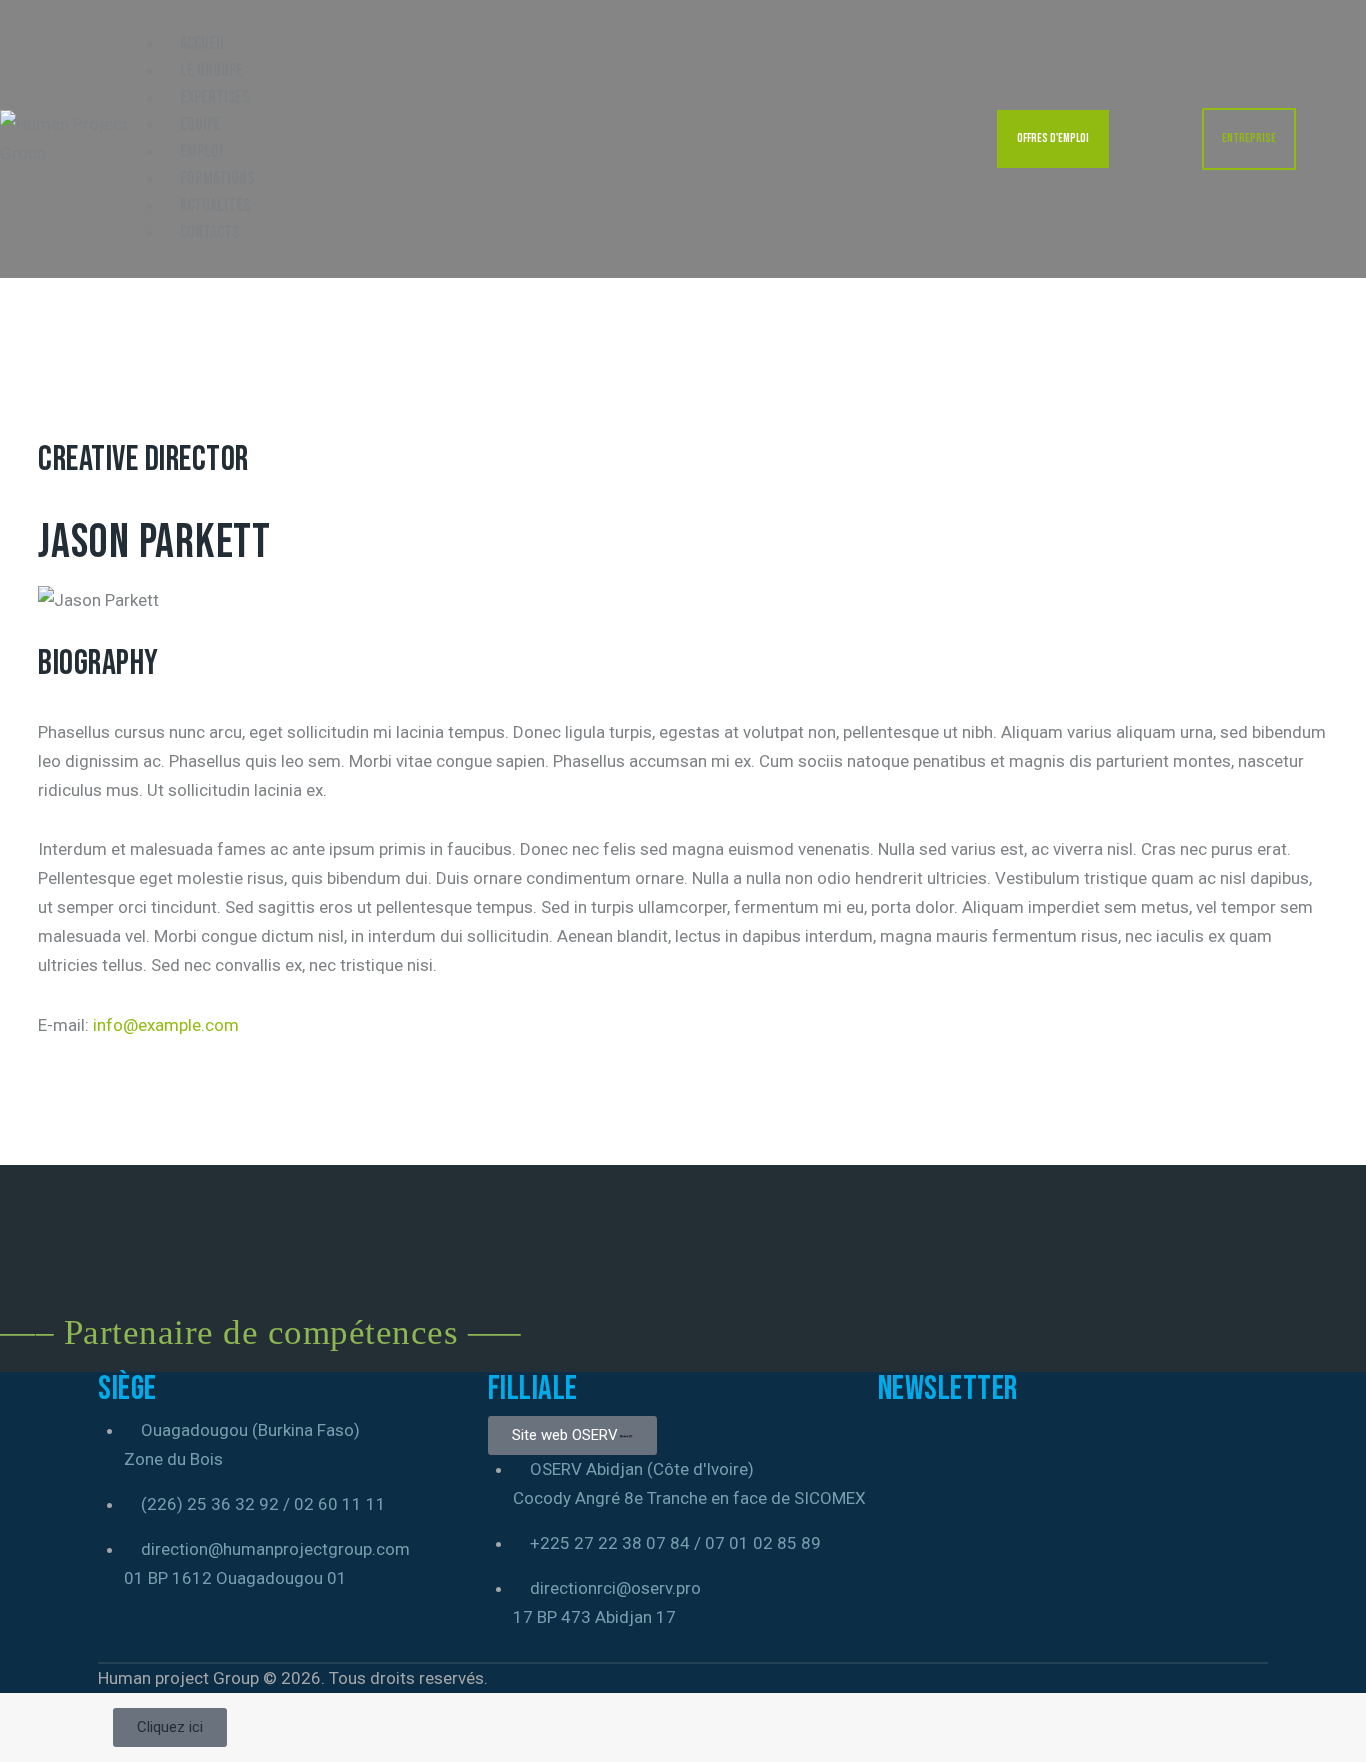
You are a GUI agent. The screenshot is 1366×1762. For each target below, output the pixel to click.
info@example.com (166, 1025)
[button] (143, 14)
